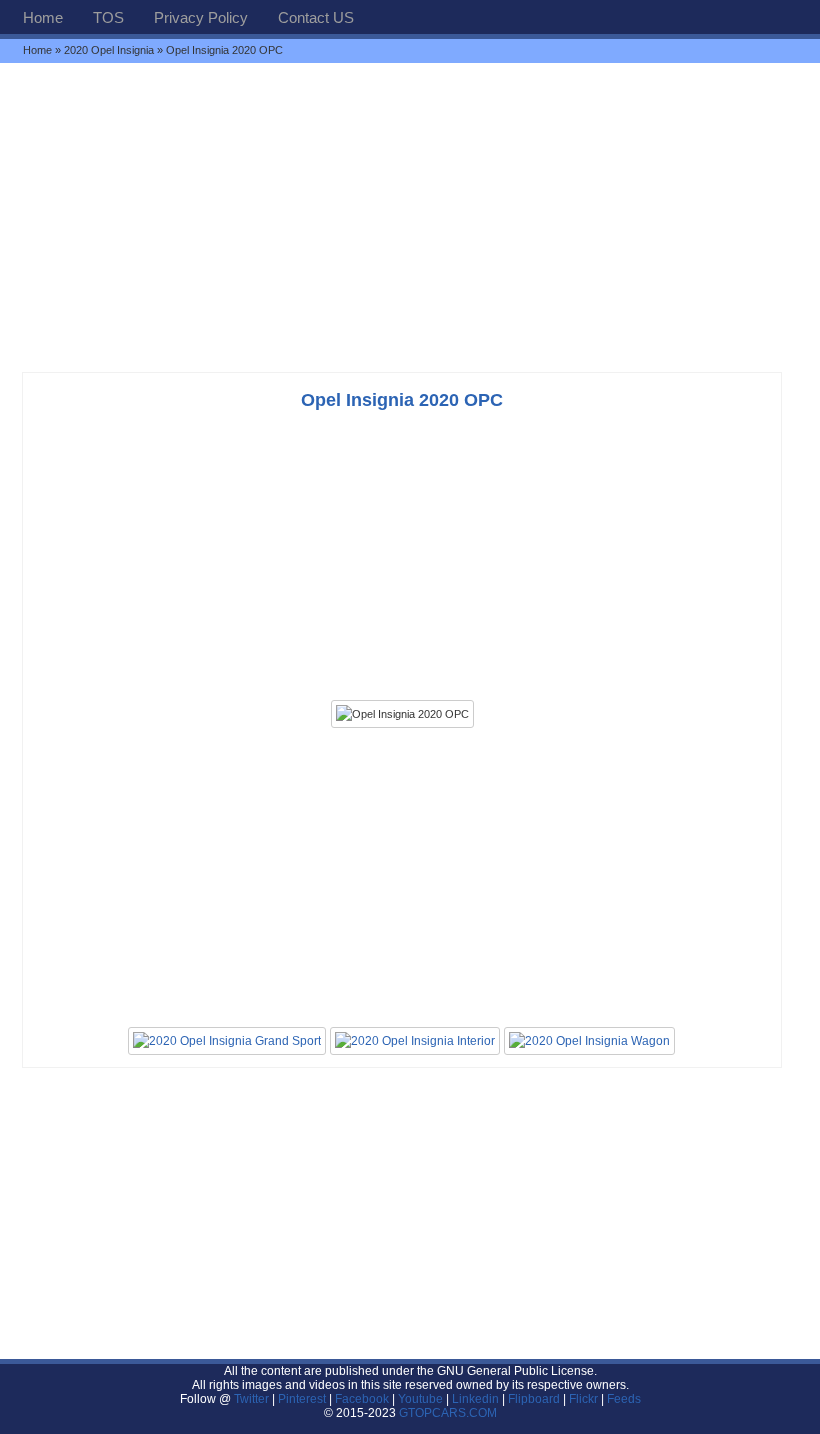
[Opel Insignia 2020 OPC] (402, 714)
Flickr (583, 1399)
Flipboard (534, 1399)
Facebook (362, 1399)
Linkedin (475, 1399)
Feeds (624, 1399)
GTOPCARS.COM (448, 1413)
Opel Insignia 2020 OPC (402, 400)
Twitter (253, 1399)
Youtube (420, 1399)
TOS (108, 17)
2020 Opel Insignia (109, 50)
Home (43, 17)
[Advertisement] (410, 217)
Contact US (316, 17)
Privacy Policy (201, 17)
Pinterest (302, 1399)
